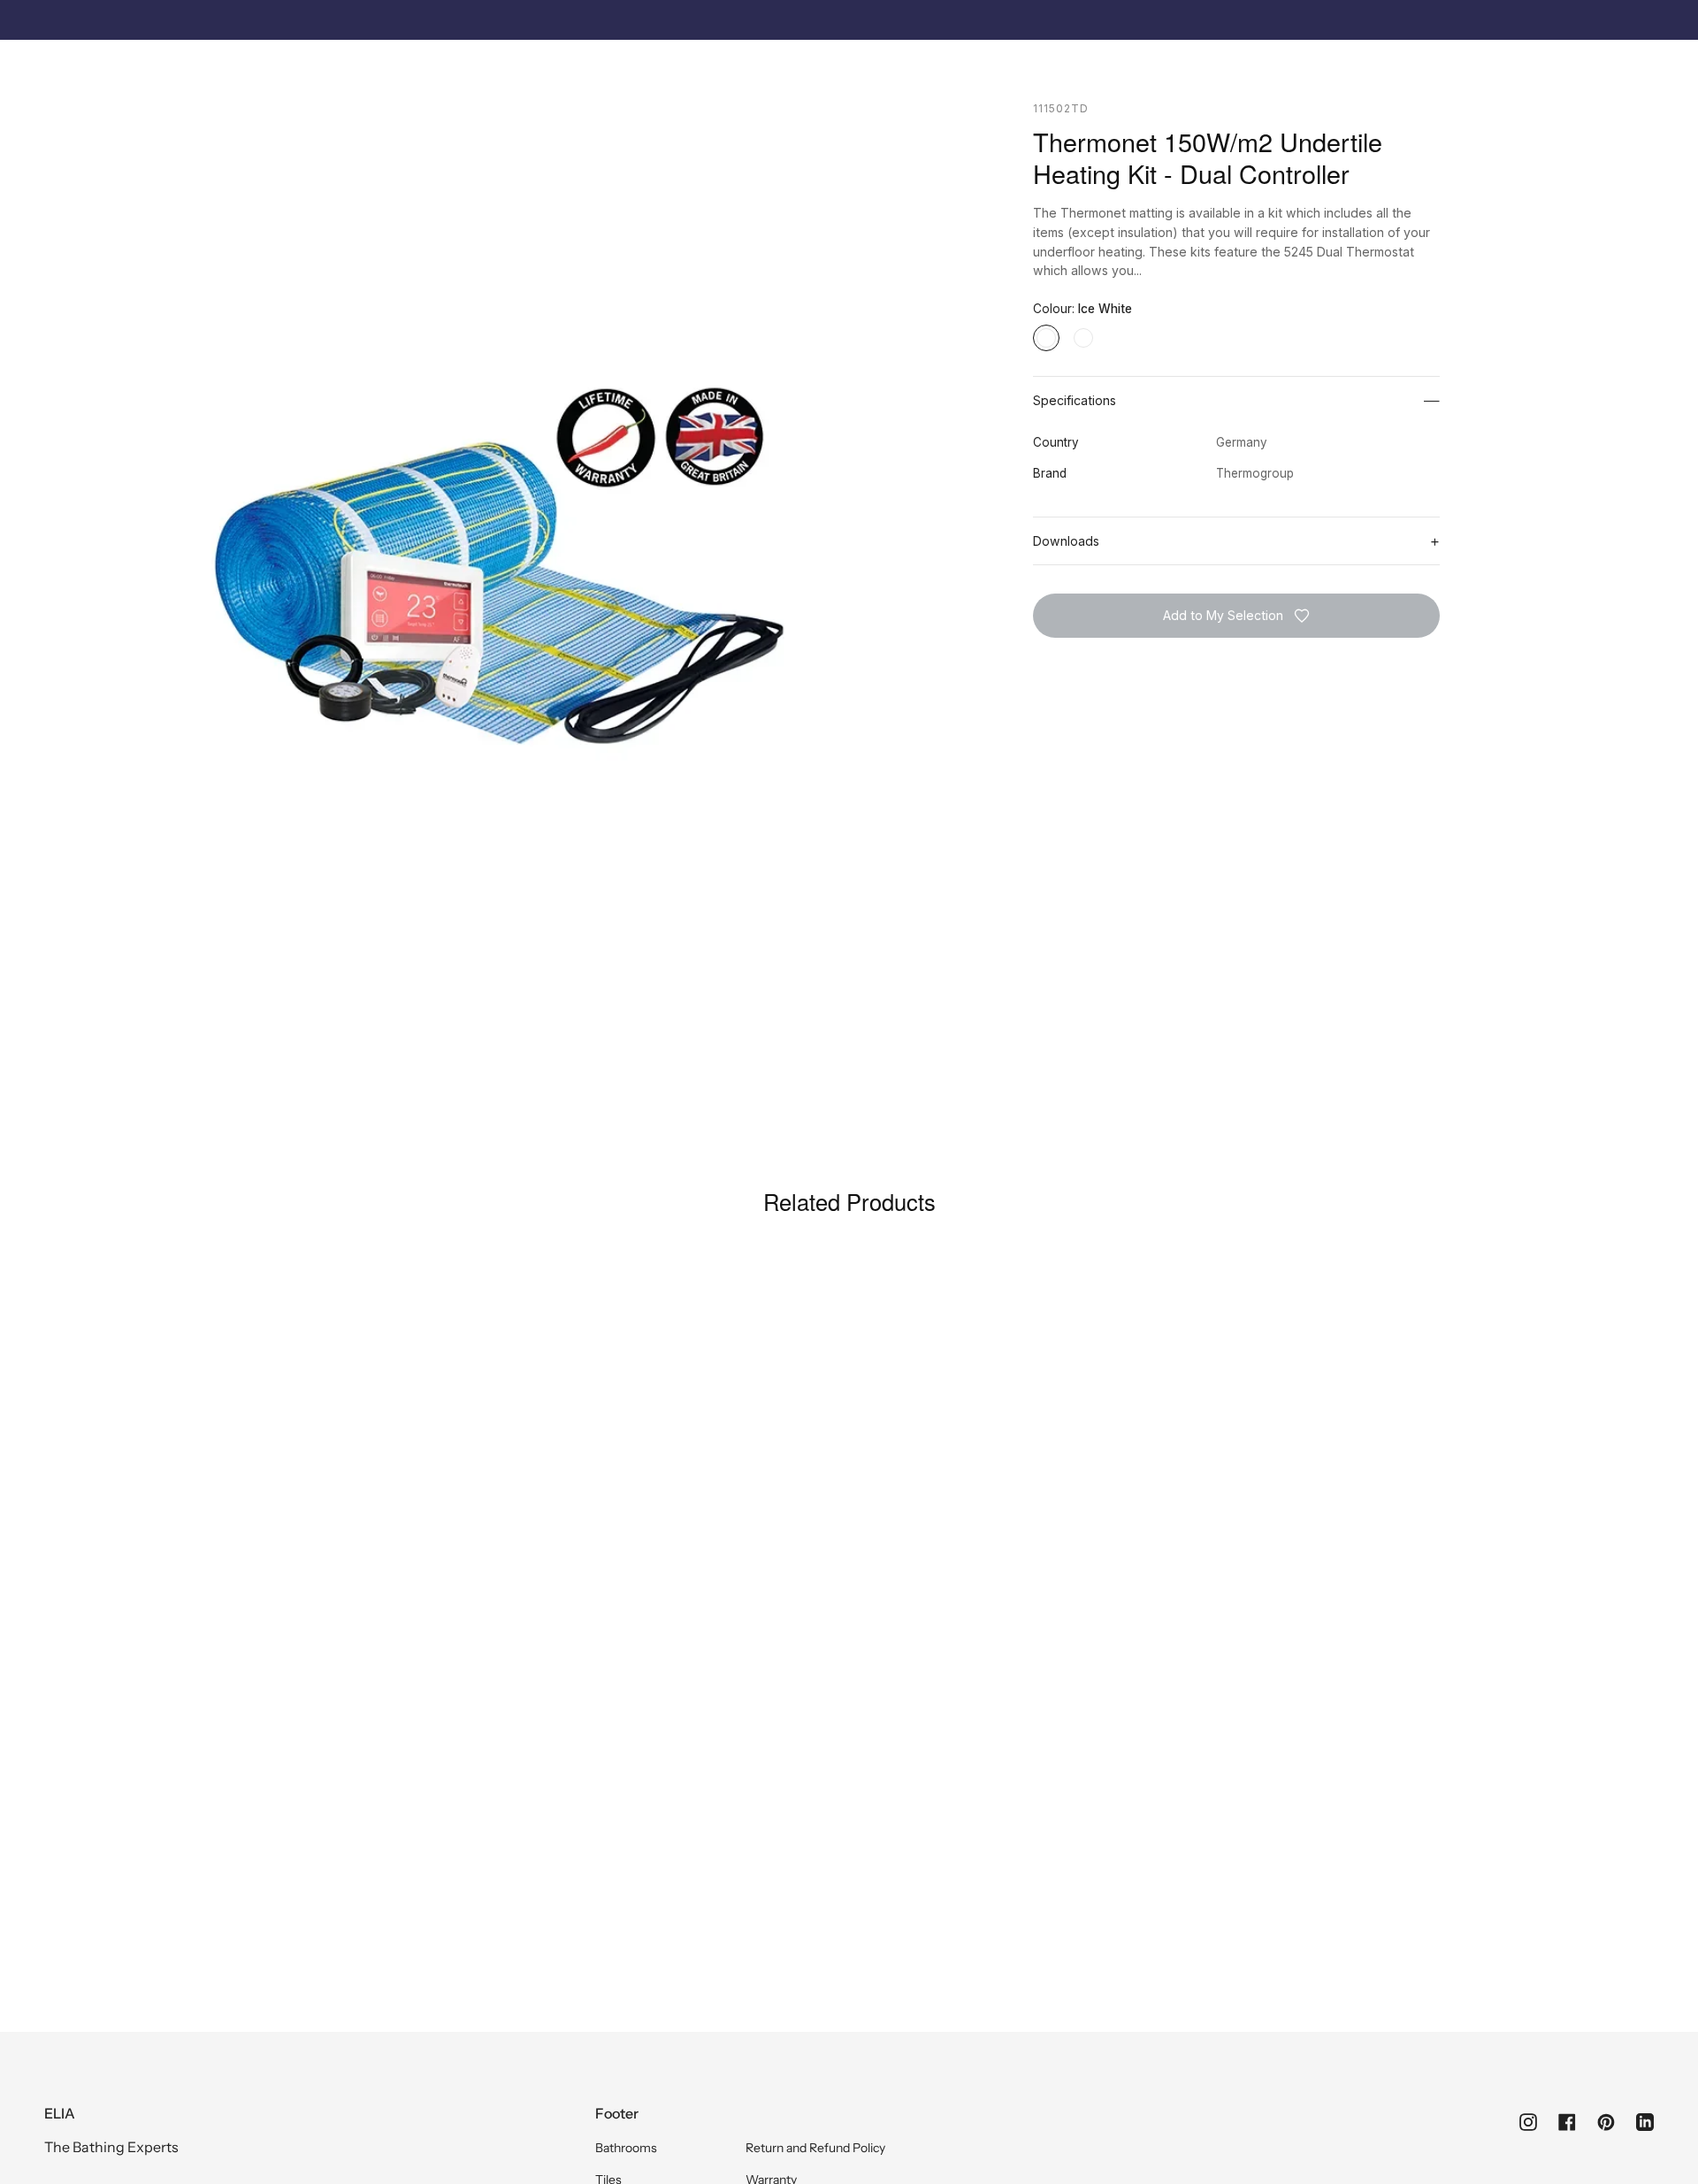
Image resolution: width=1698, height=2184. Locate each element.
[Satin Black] (1083, 338)
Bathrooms (626, 2148)
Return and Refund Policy (815, 2148)
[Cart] (1644, 67)
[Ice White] (1046, 338)
